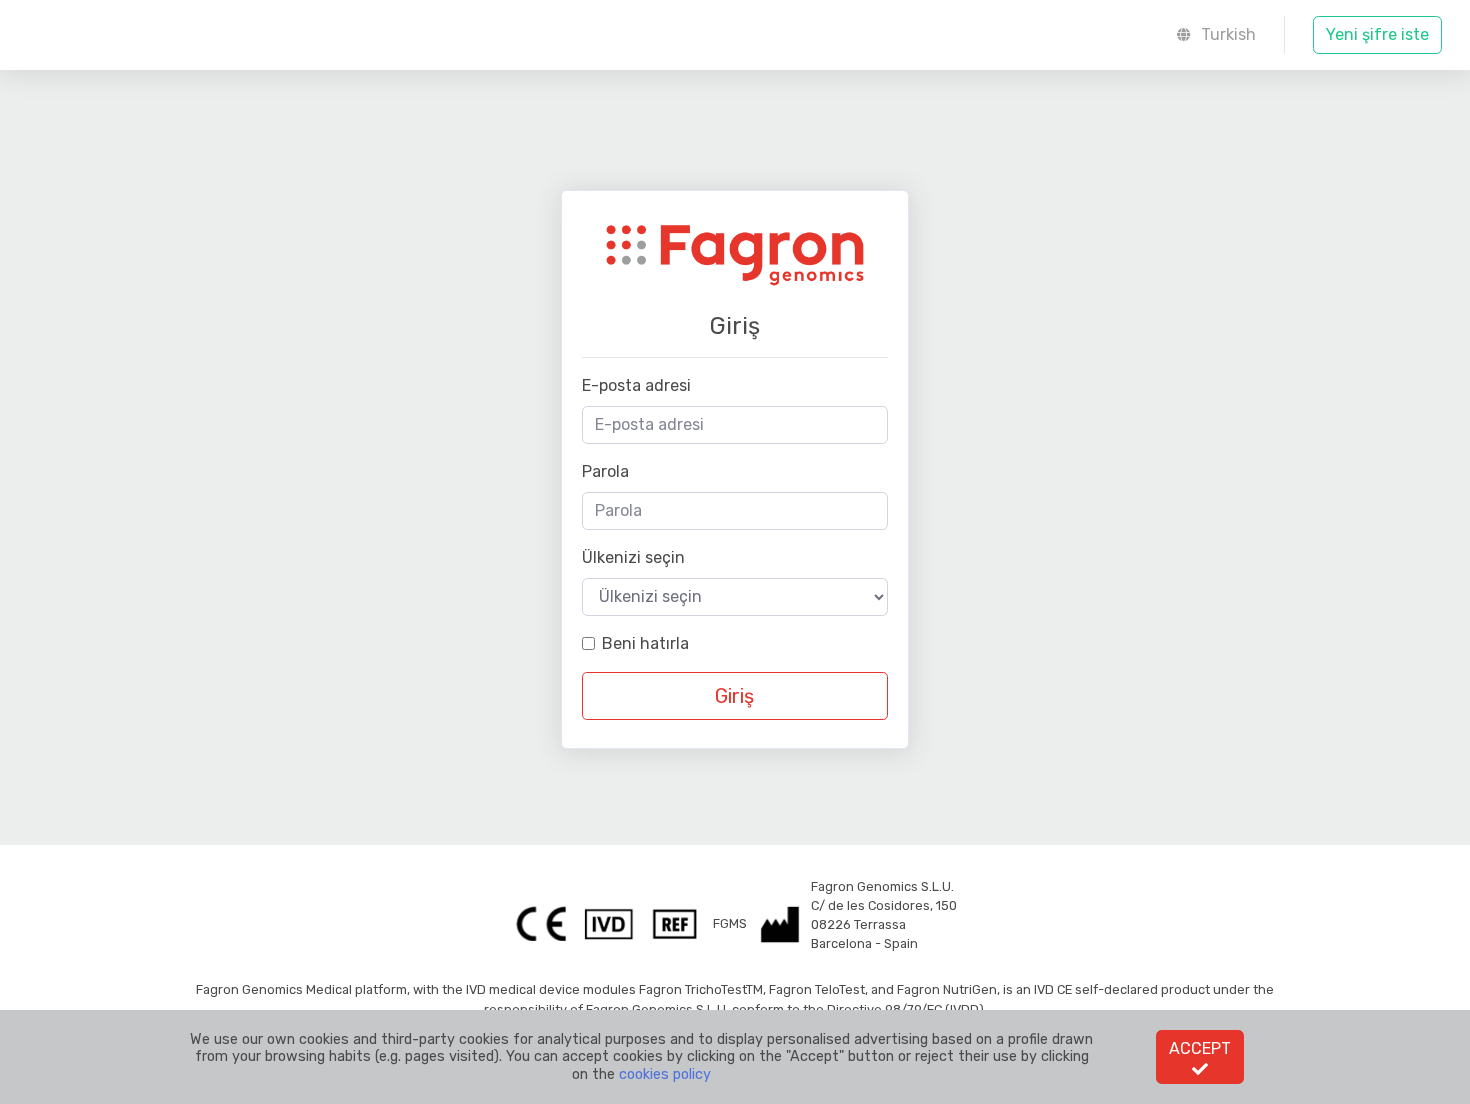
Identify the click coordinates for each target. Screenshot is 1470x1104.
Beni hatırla (645, 643)
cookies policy (665, 1074)
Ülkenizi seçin (633, 557)
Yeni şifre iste (1377, 34)
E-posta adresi (636, 385)
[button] (1216, 35)
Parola (605, 471)
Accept (1200, 1048)
